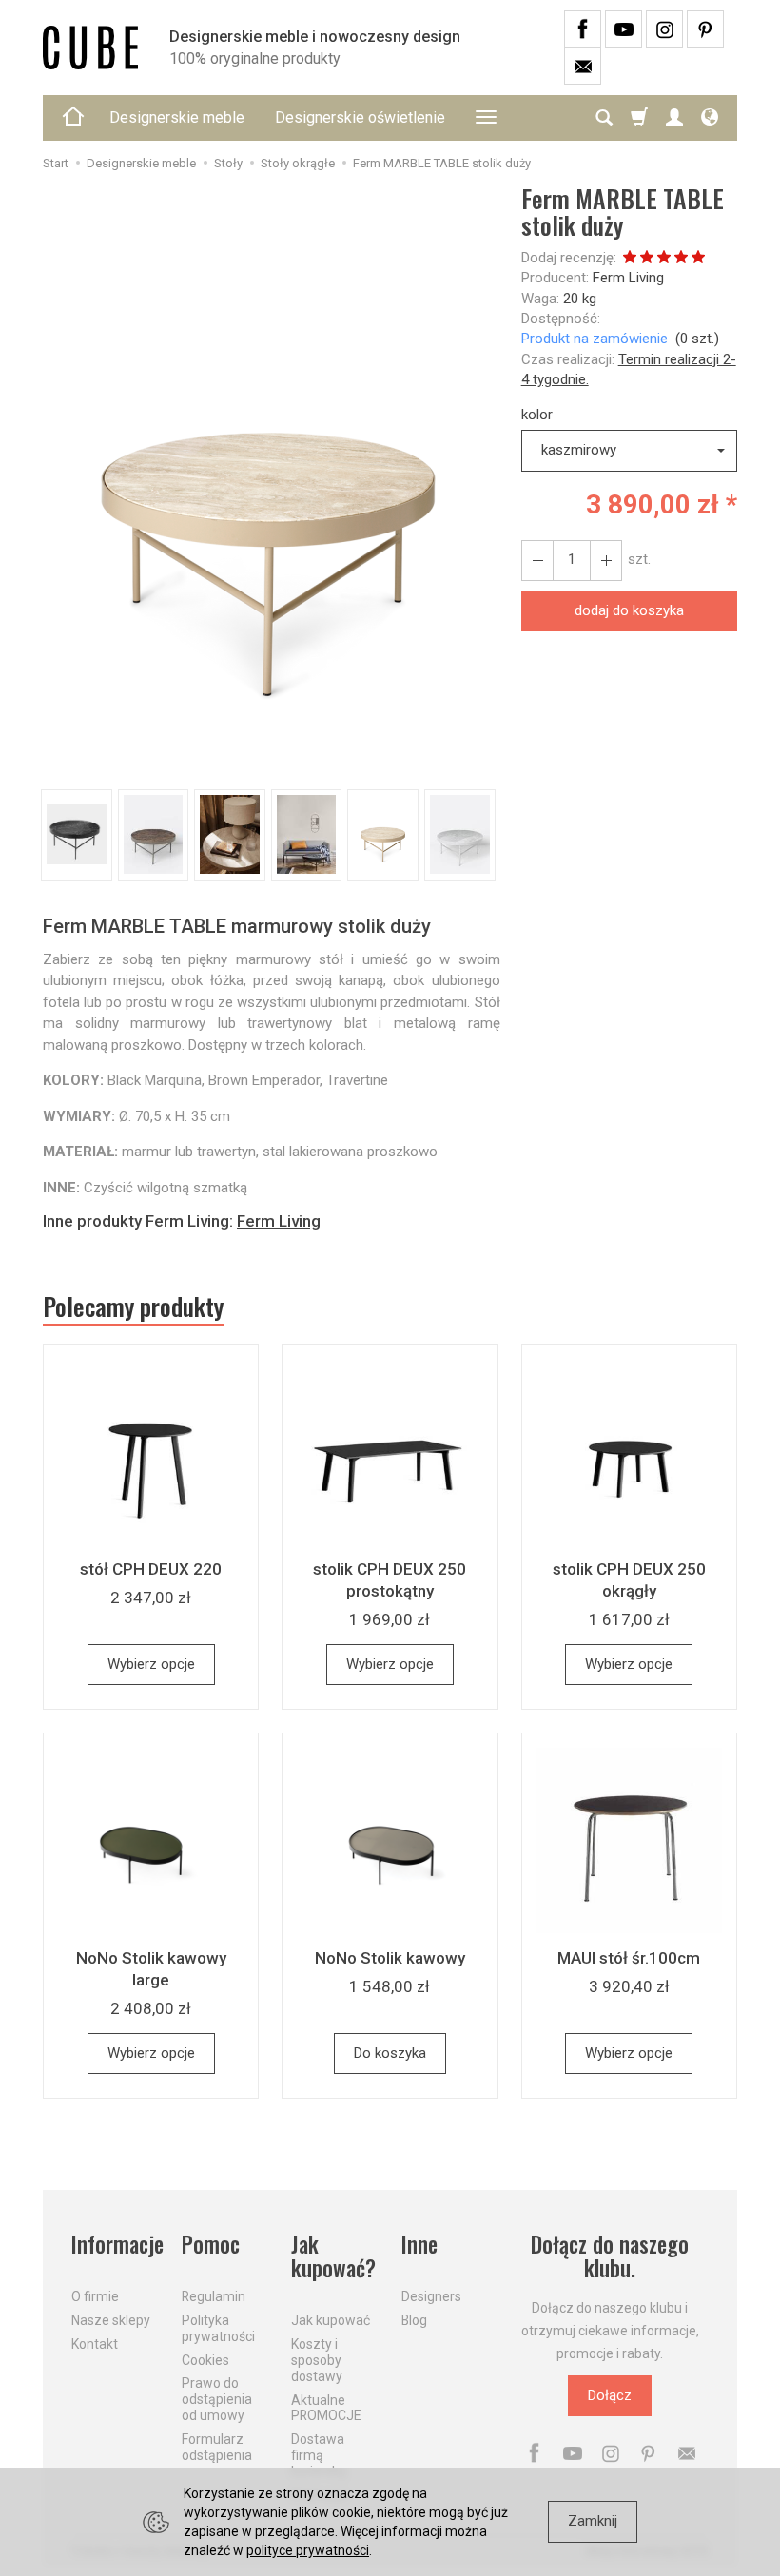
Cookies (205, 2360)
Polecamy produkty (133, 1307)
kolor (537, 415)
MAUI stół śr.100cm (629, 1958)
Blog (414, 2320)
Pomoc (211, 2245)
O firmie (95, 2296)
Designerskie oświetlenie (360, 117)
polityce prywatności (308, 2550)
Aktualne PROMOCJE (326, 2408)
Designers (431, 2296)
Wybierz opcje (151, 1664)
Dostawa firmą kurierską (319, 2455)
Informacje (115, 2245)
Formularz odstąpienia (217, 2447)
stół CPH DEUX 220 (151, 1569)
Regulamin (214, 2296)
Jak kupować (331, 2320)
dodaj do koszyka (629, 610)
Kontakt (95, 2344)
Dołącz (610, 2395)
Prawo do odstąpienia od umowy (217, 2399)
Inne (419, 2245)
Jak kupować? (333, 2257)
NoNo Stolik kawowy (390, 1958)
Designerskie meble (177, 117)
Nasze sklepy (111, 2320)
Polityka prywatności (218, 2328)
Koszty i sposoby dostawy (317, 2360)
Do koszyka (390, 2053)
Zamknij (593, 2521)
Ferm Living (628, 278)
